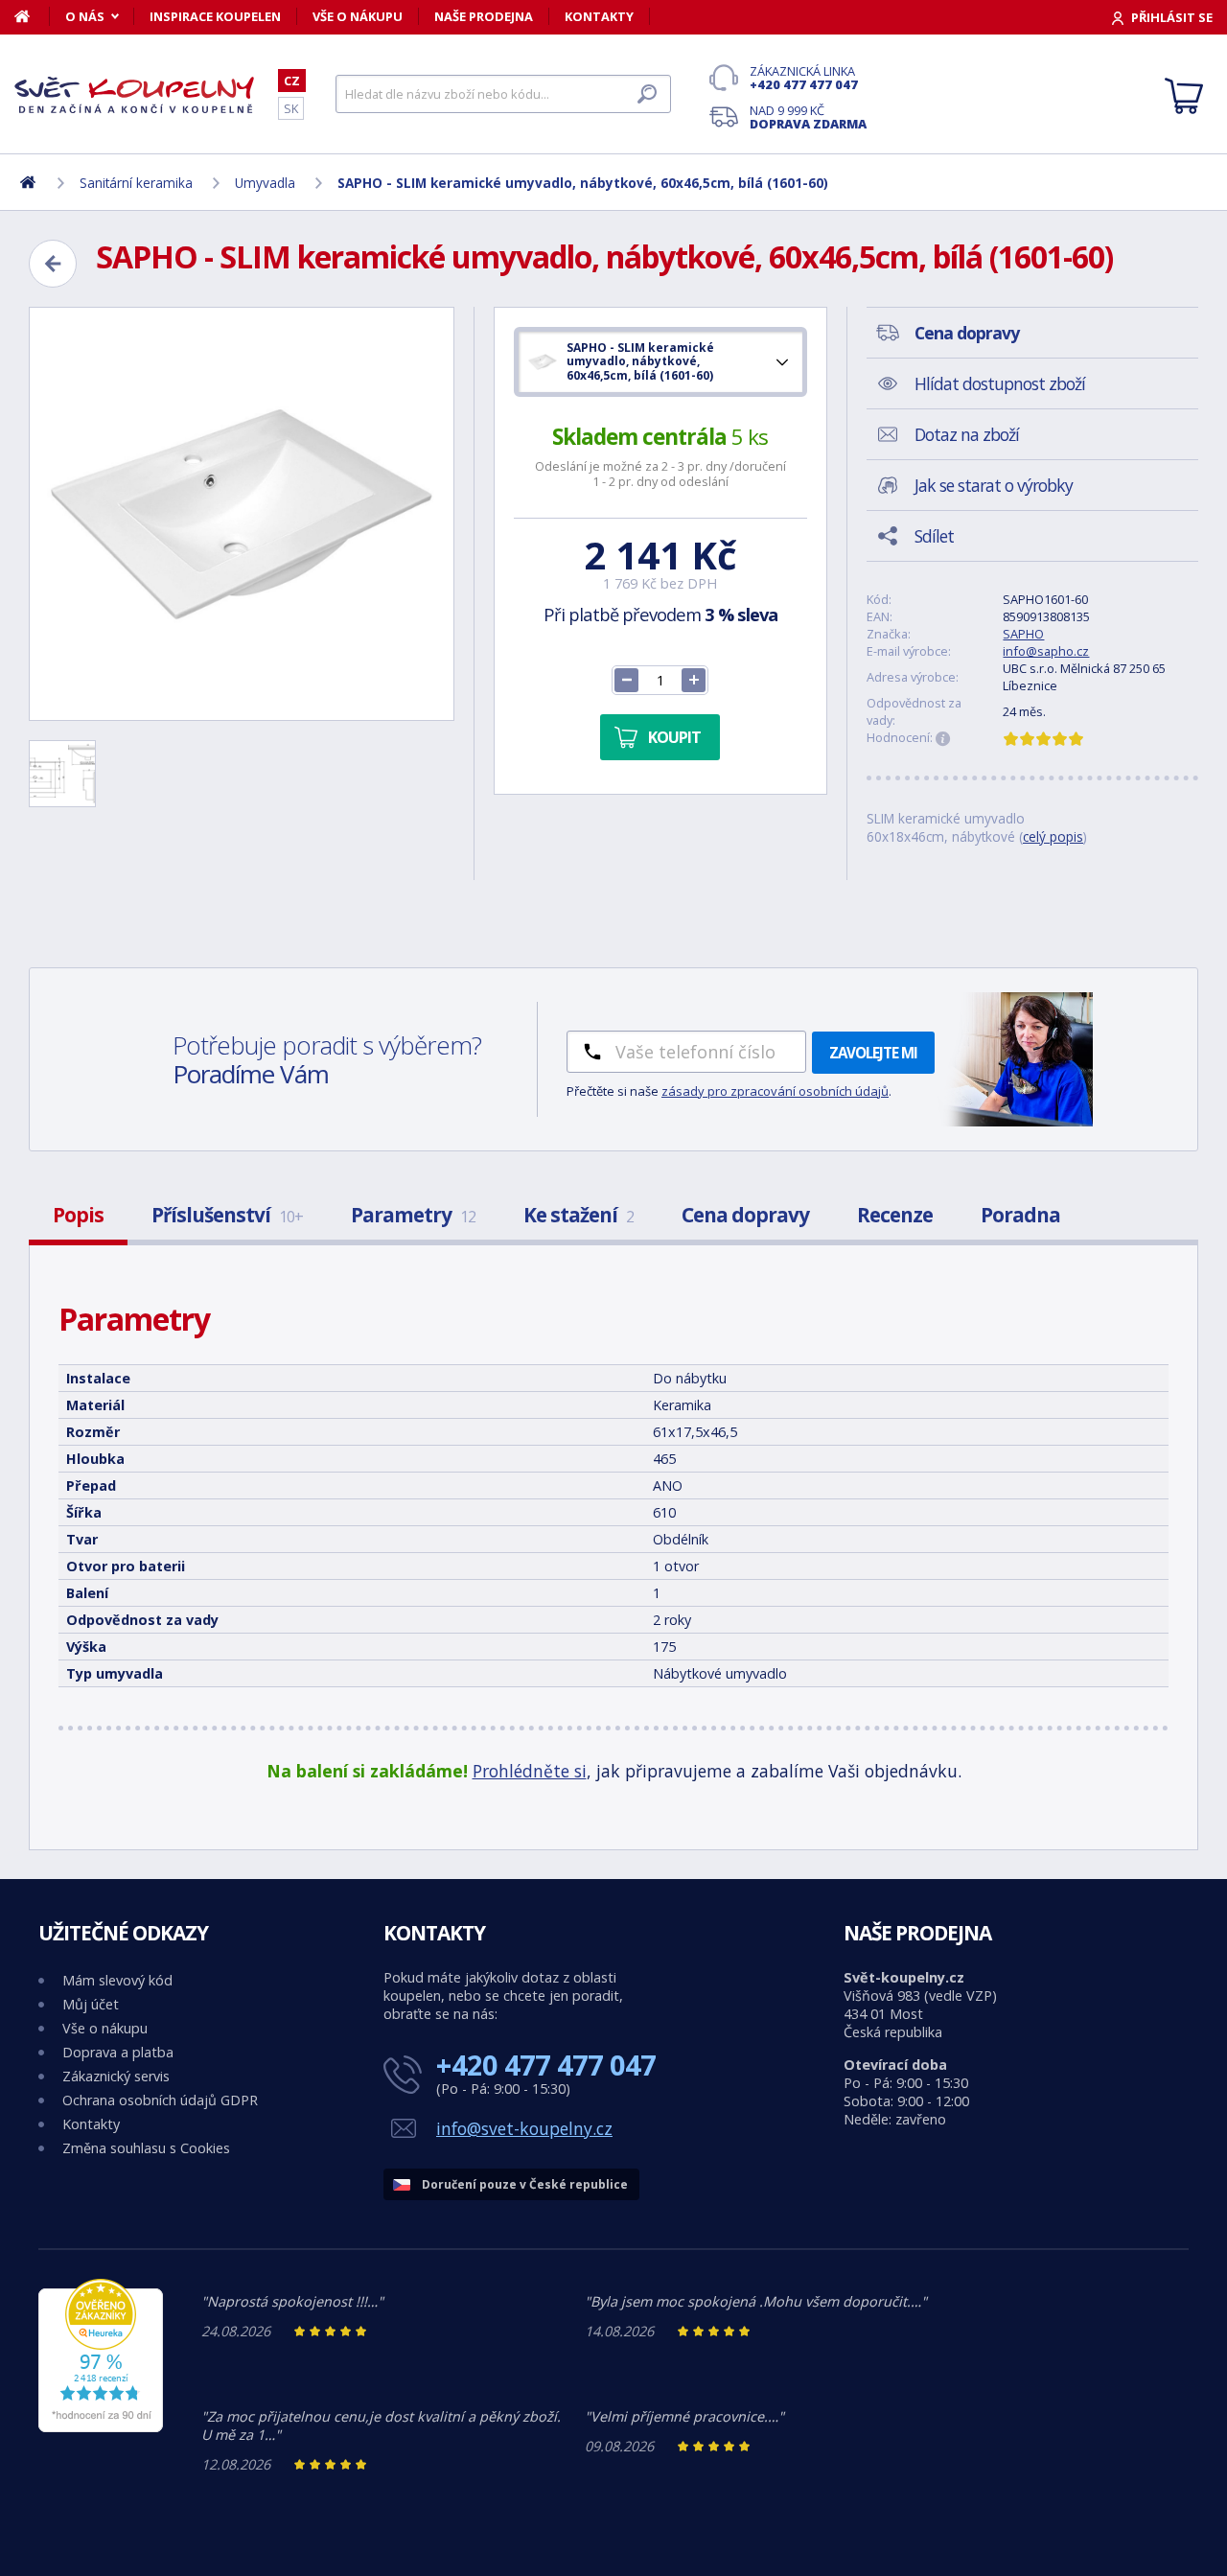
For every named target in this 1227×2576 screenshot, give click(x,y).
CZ (292, 81)
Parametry (413, 1215)
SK (291, 108)
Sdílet (934, 536)
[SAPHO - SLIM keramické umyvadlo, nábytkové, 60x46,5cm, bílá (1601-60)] (242, 514)
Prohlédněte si (530, 1771)
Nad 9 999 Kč (808, 117)
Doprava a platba (118, 2052)
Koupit (674, 737)
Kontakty (599, 16)
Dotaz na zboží (967, 434)
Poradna (1020, 1215)
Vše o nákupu (358, 16)
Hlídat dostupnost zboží (1000, 383)
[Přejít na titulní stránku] (134, 95)
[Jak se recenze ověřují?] (943, 739)
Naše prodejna (484, 16)
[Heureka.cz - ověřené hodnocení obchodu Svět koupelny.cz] (101, 2427)
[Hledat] (647, 94)
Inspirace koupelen (215, 16)
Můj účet (91, 2004)
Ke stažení (579, 1215)
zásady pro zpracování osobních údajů (775, 1091)
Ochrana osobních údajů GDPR (160, 2100)
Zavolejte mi (873, 1053)
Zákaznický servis (116, 2076)
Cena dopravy (745, 1215)
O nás (85, 16)
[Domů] (32, 16)
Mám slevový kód (117, 1980)
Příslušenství (227, 1215)
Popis (78, 1215)
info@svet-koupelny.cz (524, 2128)
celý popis (1053, 836)
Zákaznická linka (804, 78)
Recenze (895, 1215)
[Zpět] (53, 264)
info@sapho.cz (1046, 651)
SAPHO (1023, 634)
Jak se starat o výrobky (994, 485)
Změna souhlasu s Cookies (146, 2148)
